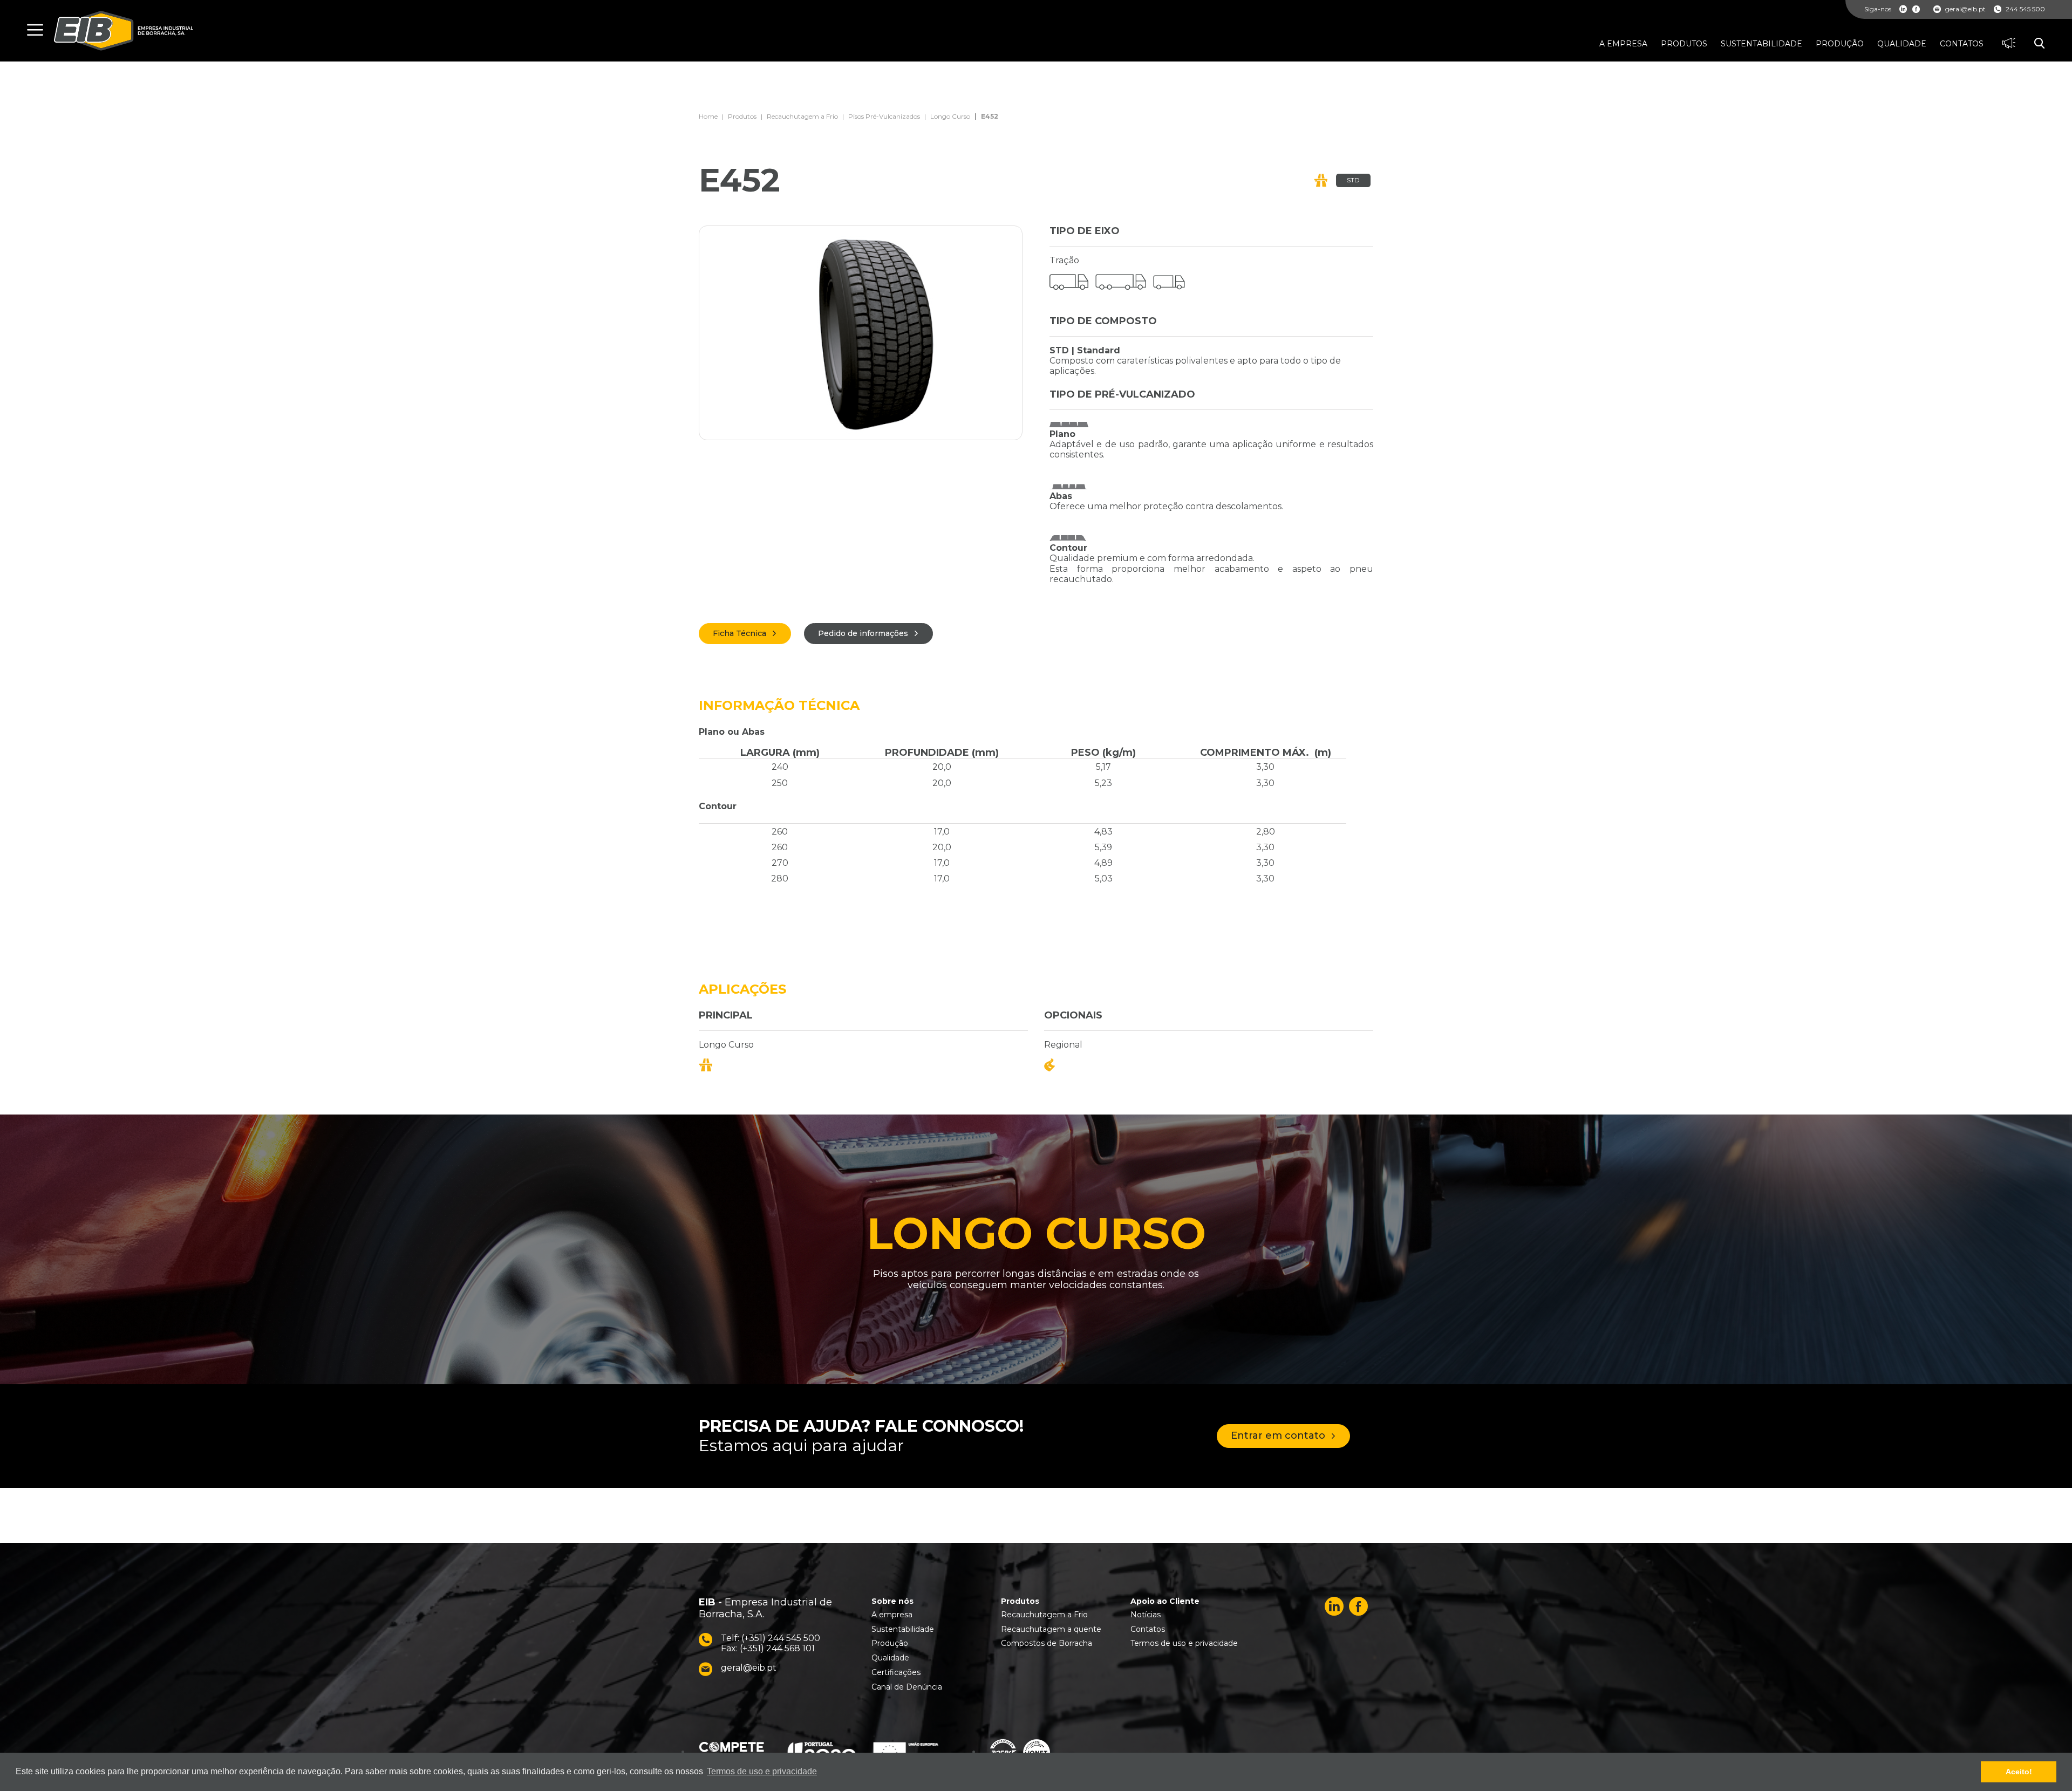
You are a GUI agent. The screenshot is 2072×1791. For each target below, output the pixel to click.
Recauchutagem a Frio (802, 117)
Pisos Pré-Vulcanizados (884, 117)
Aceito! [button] (2019, 1772)
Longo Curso (950, 117)
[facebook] (1916, 9)
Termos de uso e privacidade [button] (762, 1771)
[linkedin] (1903, 9)
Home (708, 117)
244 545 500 (2025, 9)
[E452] (861, 333)
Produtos (742, 117)
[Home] (124, 31)
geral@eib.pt (1965, 9)
